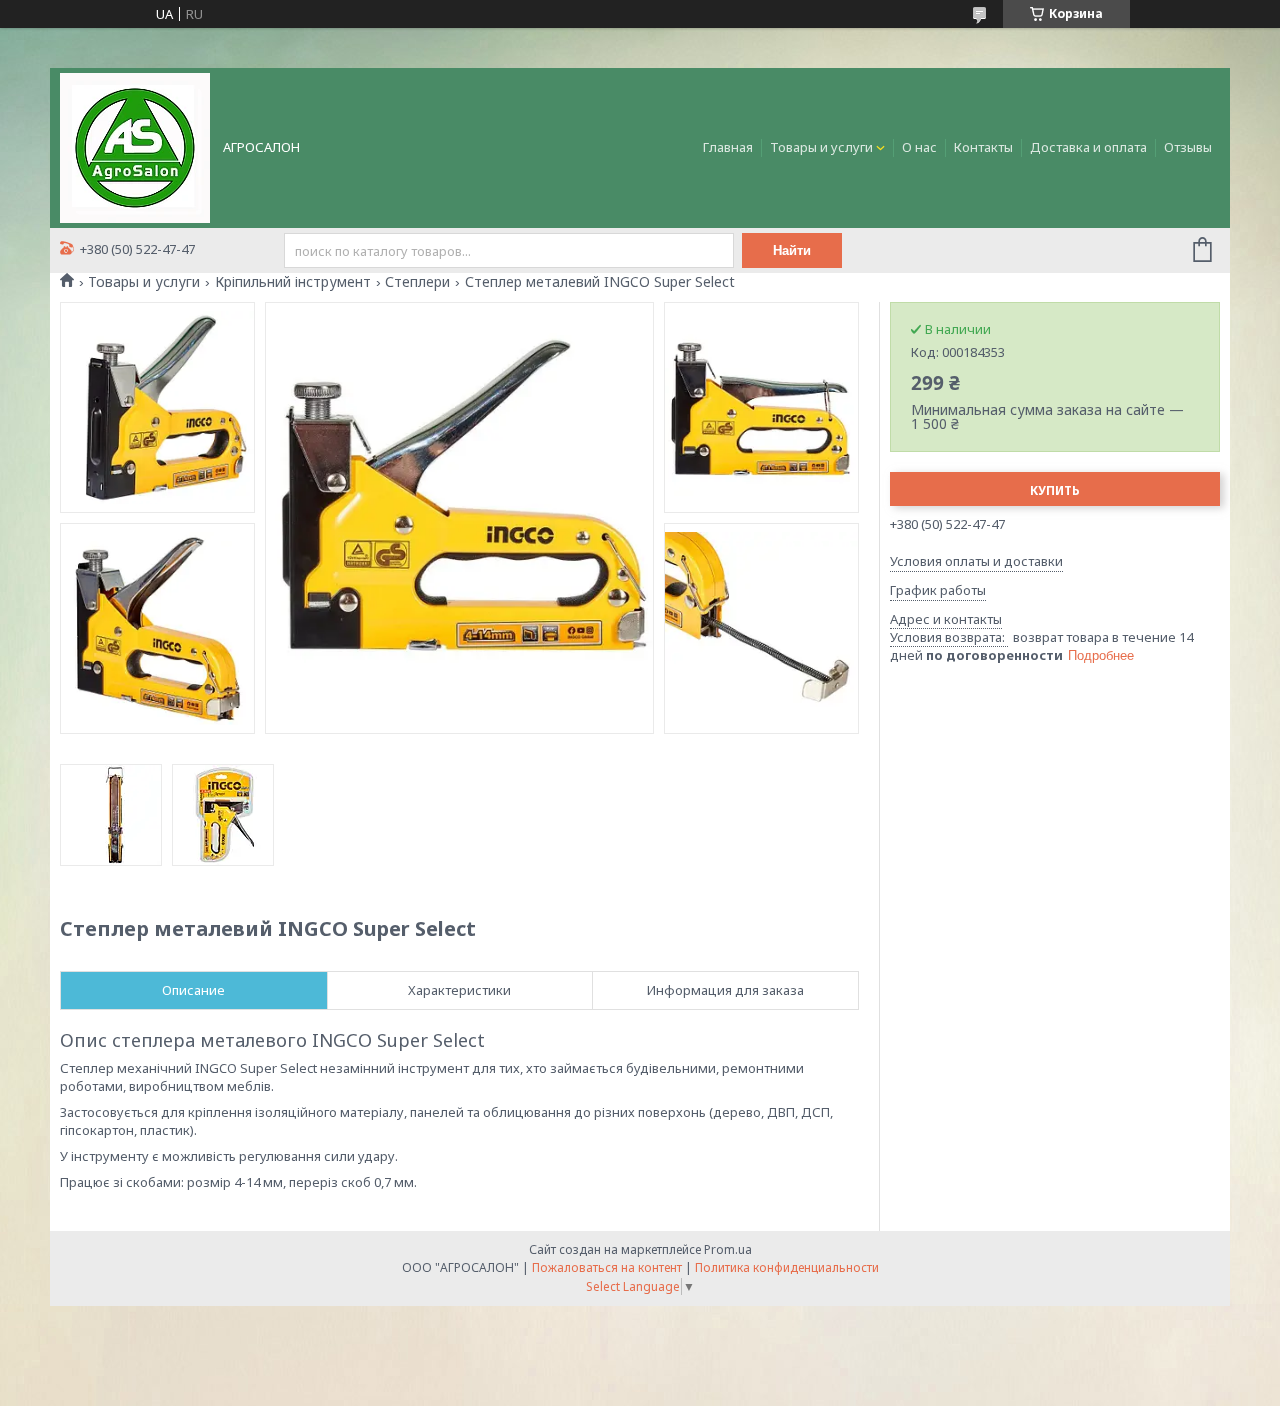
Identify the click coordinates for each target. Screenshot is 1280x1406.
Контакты (983, 147)
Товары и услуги (821, 147)
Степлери (417, 282)
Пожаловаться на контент (607, 1267)
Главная (728, 147)
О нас (919, 147)
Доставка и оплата (1088, 147)
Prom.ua (728, 1249)
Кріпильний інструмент (293, 282)
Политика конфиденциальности (787, 1267)
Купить (1055, 490)
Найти (792, 250)
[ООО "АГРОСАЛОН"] (135, 146)
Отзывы (1188, 147)
